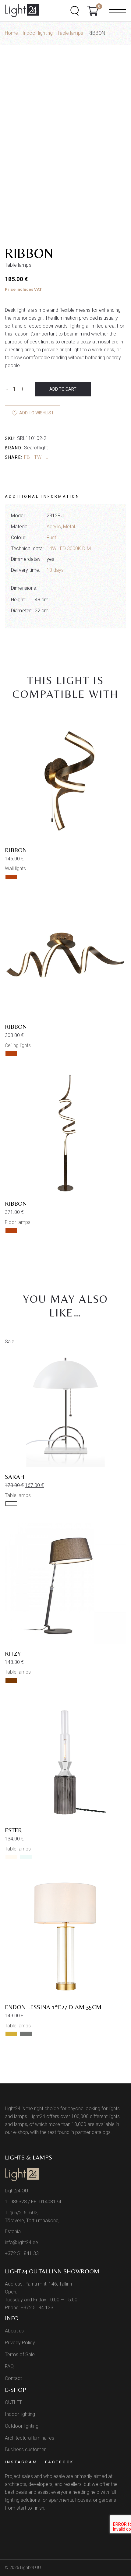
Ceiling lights (18, 1045)
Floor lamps (18, 1222)
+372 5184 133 (37, 2308)
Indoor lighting (20, 2414)
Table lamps (18, 1495)
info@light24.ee (21, 2242)
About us (14, 2331)
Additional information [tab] (42, 496)
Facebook (60, 2462)
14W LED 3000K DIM (69, 548)
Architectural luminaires (30, 2438)
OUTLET (13, 2402)
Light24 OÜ (30, 2567)
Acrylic (54, 527)
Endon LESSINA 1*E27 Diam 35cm (53, 2007)
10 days (55, 570)
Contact (13, 2378)
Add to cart (63, 389)
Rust (51, 538)
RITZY (13, 1653)
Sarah (15, 1476)
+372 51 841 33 (22, 2253)
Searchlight (36, 448)
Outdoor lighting (22, 2426)
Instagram (21, 2462)
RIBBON (16, 850)
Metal (69, 527)
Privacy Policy (20, 2343)
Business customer (25, 2449)
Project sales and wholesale (35, 2476)
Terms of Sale (20, 2355)
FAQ (9, 2366)
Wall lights (15, 868)
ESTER (13, 1830)
